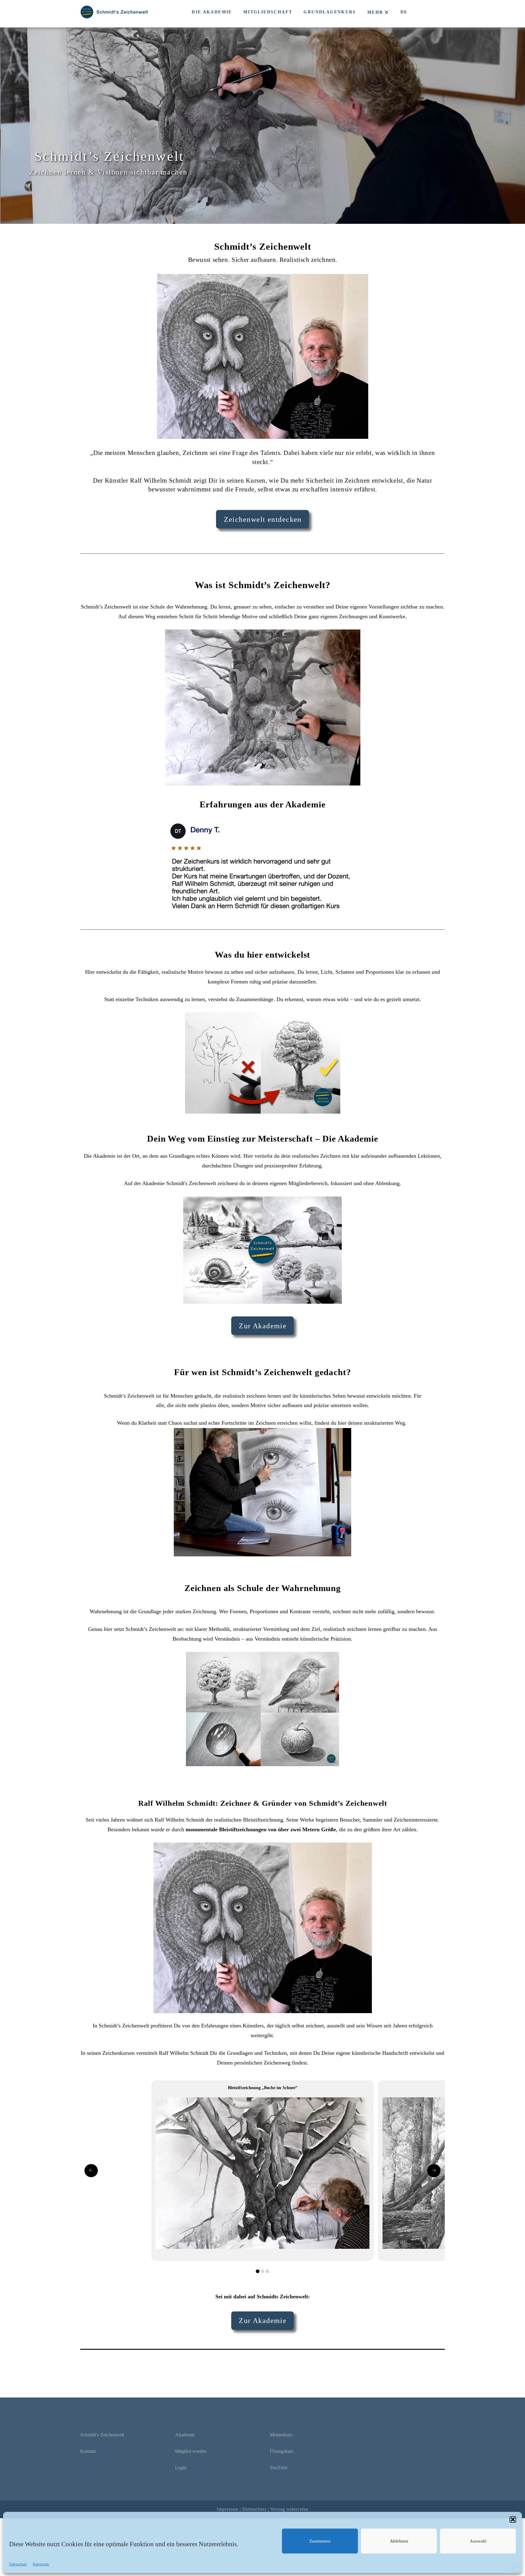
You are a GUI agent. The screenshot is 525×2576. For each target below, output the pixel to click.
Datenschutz (18, 2564)
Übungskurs (281, 2451)
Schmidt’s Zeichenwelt (102, 2435)
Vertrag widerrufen (289, 2509)
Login (181, 2468)
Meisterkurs (281, 2435)
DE (404, 12)
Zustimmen (320, 2541)
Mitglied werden (191, 2451)
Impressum (41, 2564)
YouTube (279, 2468)
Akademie (185, 2435)
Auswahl (478, 2541)
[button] (513, 2519)
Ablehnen (399, 2541)
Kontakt (88, 2451)
